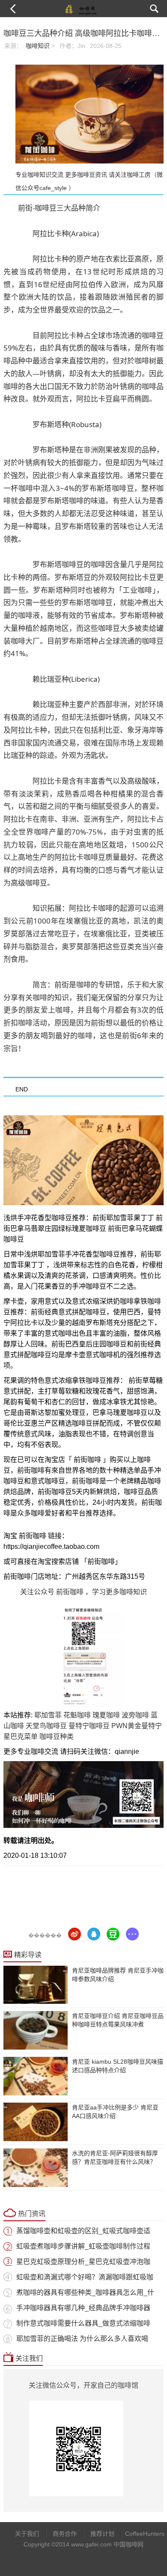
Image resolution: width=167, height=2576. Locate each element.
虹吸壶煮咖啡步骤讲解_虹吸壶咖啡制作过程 (83, 2246)
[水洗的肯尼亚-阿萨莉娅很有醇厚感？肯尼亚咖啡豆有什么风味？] (36, 2168)
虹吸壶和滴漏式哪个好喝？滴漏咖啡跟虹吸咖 (85, 2277)
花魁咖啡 (77, 1715)
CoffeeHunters (140, 2534)
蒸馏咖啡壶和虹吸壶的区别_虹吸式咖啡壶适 (83, 2231)
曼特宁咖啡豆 (89, 1726)
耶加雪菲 (48, 1715)
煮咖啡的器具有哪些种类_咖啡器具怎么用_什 (85, 2292)
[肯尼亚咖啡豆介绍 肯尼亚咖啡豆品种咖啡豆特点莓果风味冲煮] (36, 2030)
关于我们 (27, 2534)
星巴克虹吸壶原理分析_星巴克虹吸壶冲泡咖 (83, 2262)
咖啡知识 (38, 46)
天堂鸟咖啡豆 (46, 1726)
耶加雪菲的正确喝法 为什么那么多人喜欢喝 (82, 2339)
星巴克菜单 (21, 1737)
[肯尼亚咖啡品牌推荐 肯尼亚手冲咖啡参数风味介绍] (36, 1985)
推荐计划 (102, 2534)
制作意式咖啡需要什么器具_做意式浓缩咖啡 (83, 2323)
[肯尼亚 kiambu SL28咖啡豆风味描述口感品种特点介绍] (36, 2076)
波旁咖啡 (135, 1715)
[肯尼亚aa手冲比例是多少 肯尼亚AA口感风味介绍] (36, 2122)
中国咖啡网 (128, 2544)
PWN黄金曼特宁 (137, 1726)
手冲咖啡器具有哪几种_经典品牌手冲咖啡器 (83, 2308)
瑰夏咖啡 (106, 1715)
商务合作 (65, 2534)
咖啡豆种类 (57, 1737)
